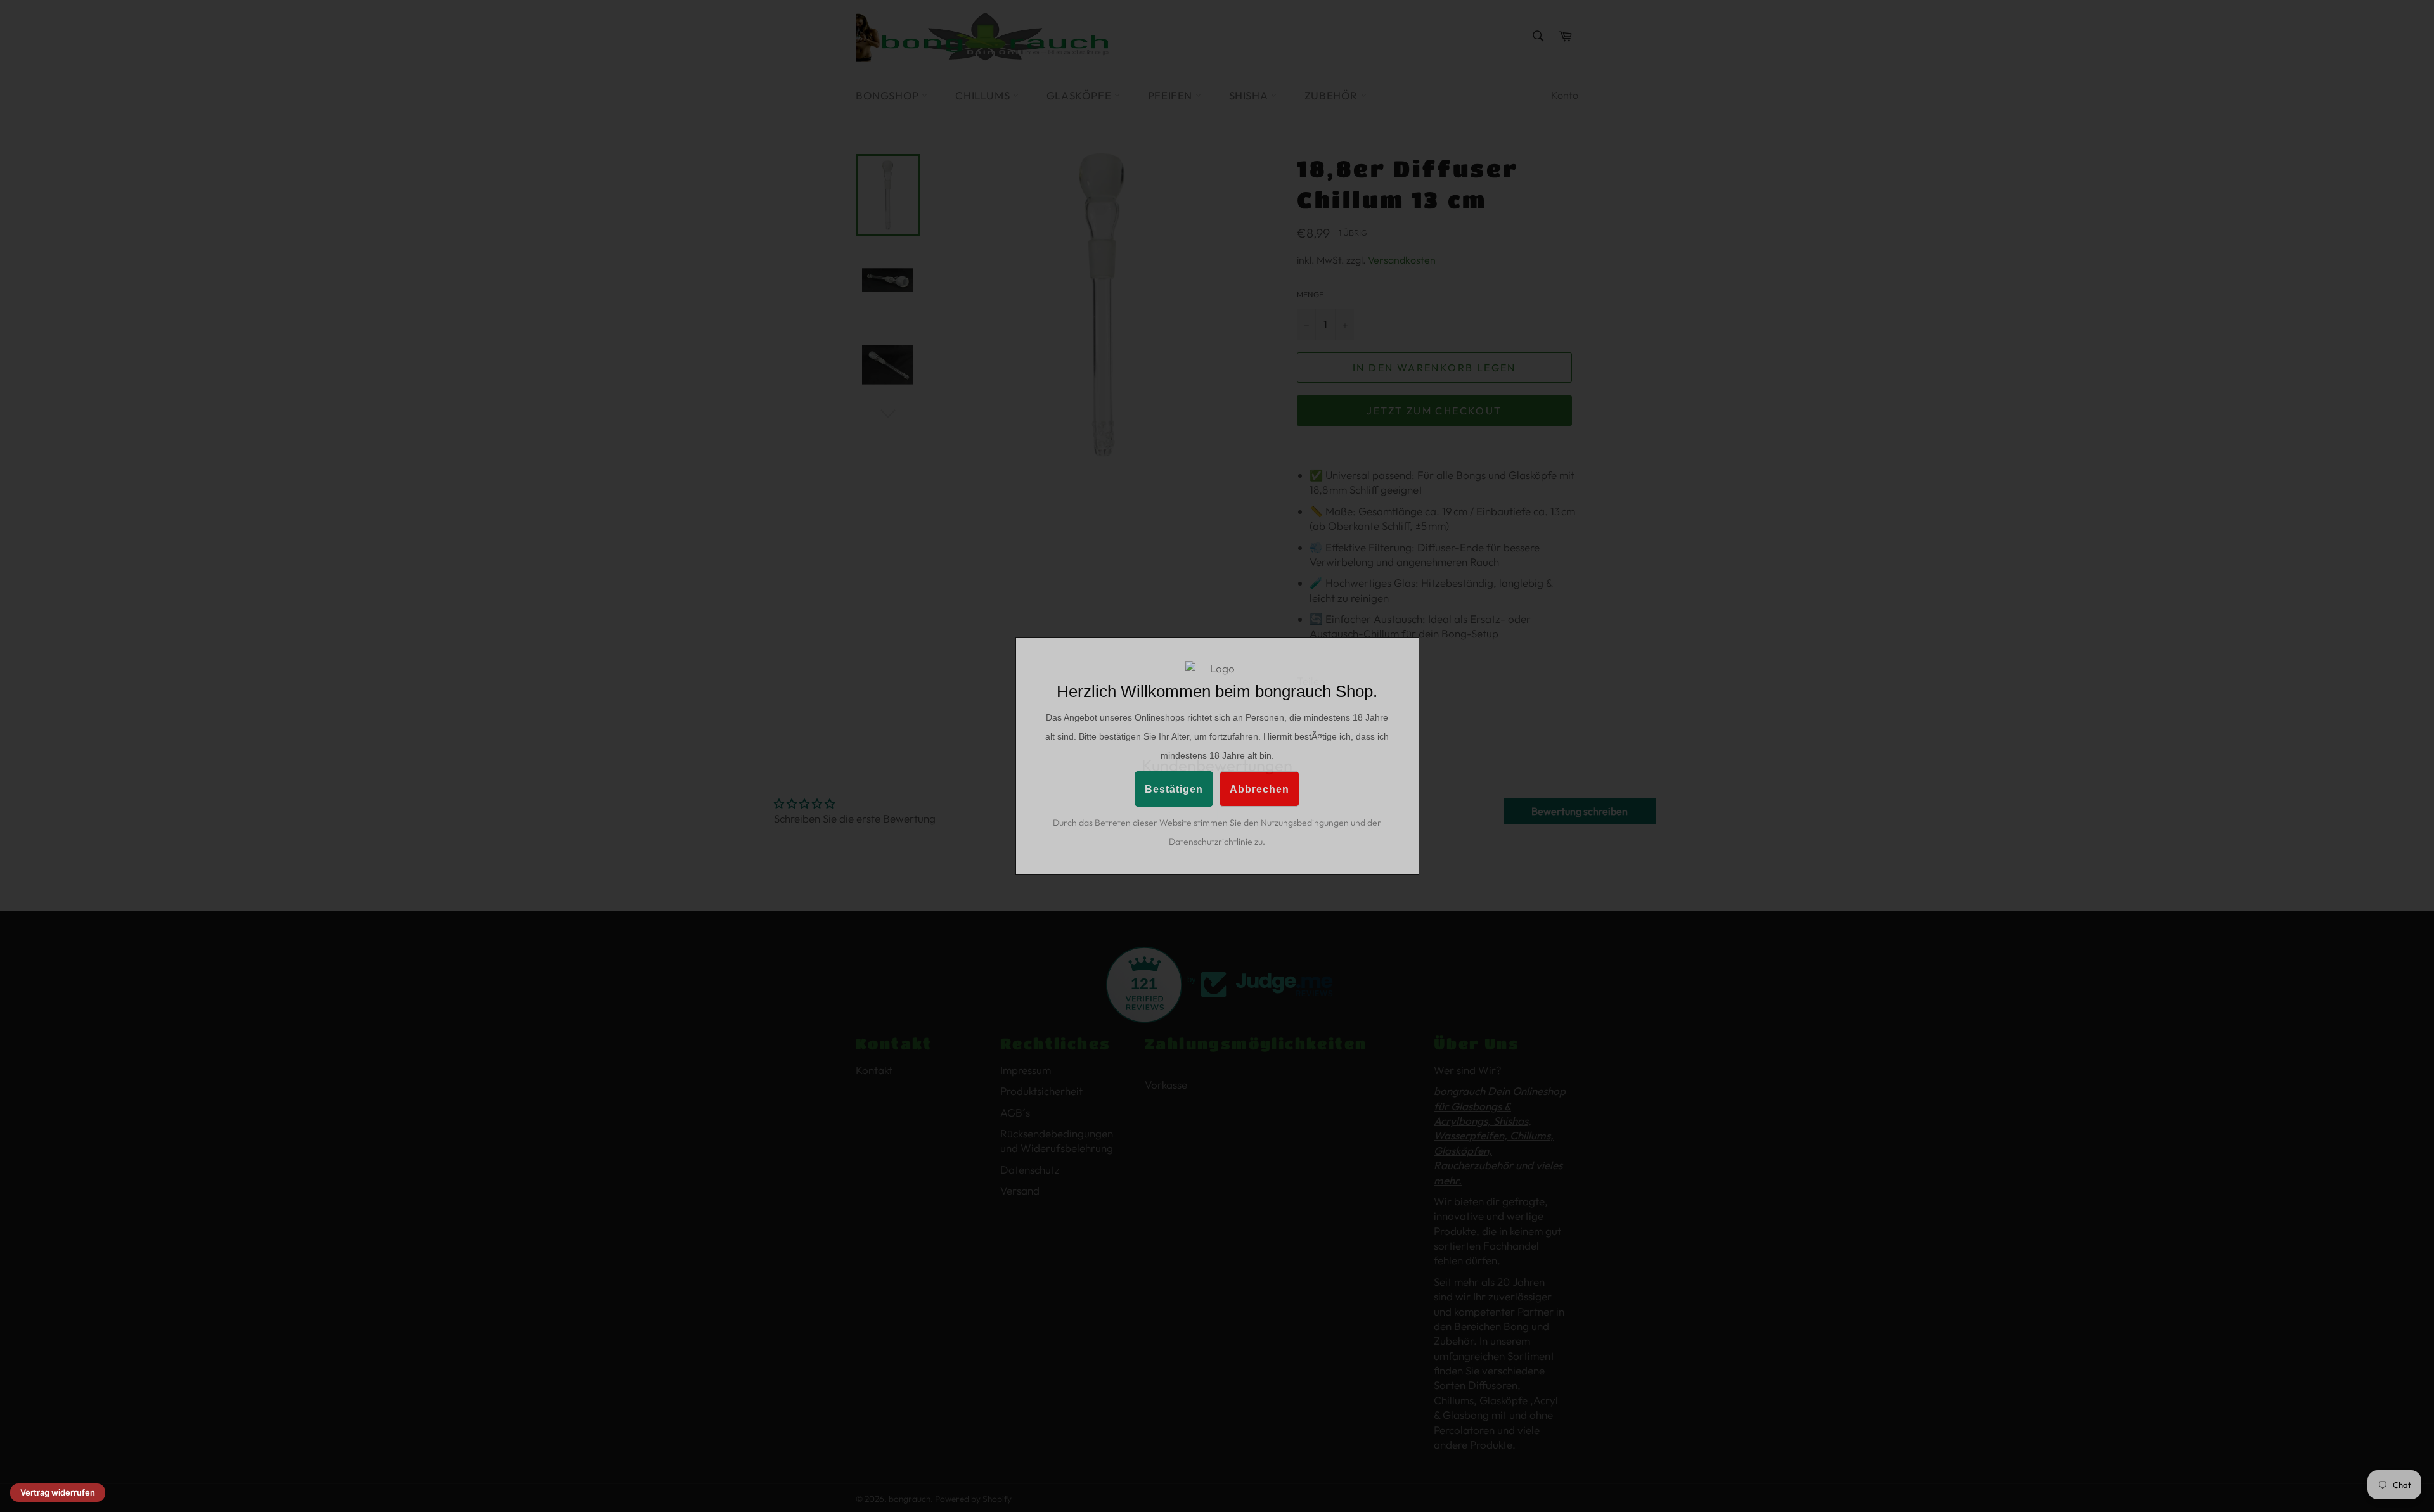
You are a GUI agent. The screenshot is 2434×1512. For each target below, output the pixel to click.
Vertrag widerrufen (58, 1492)
